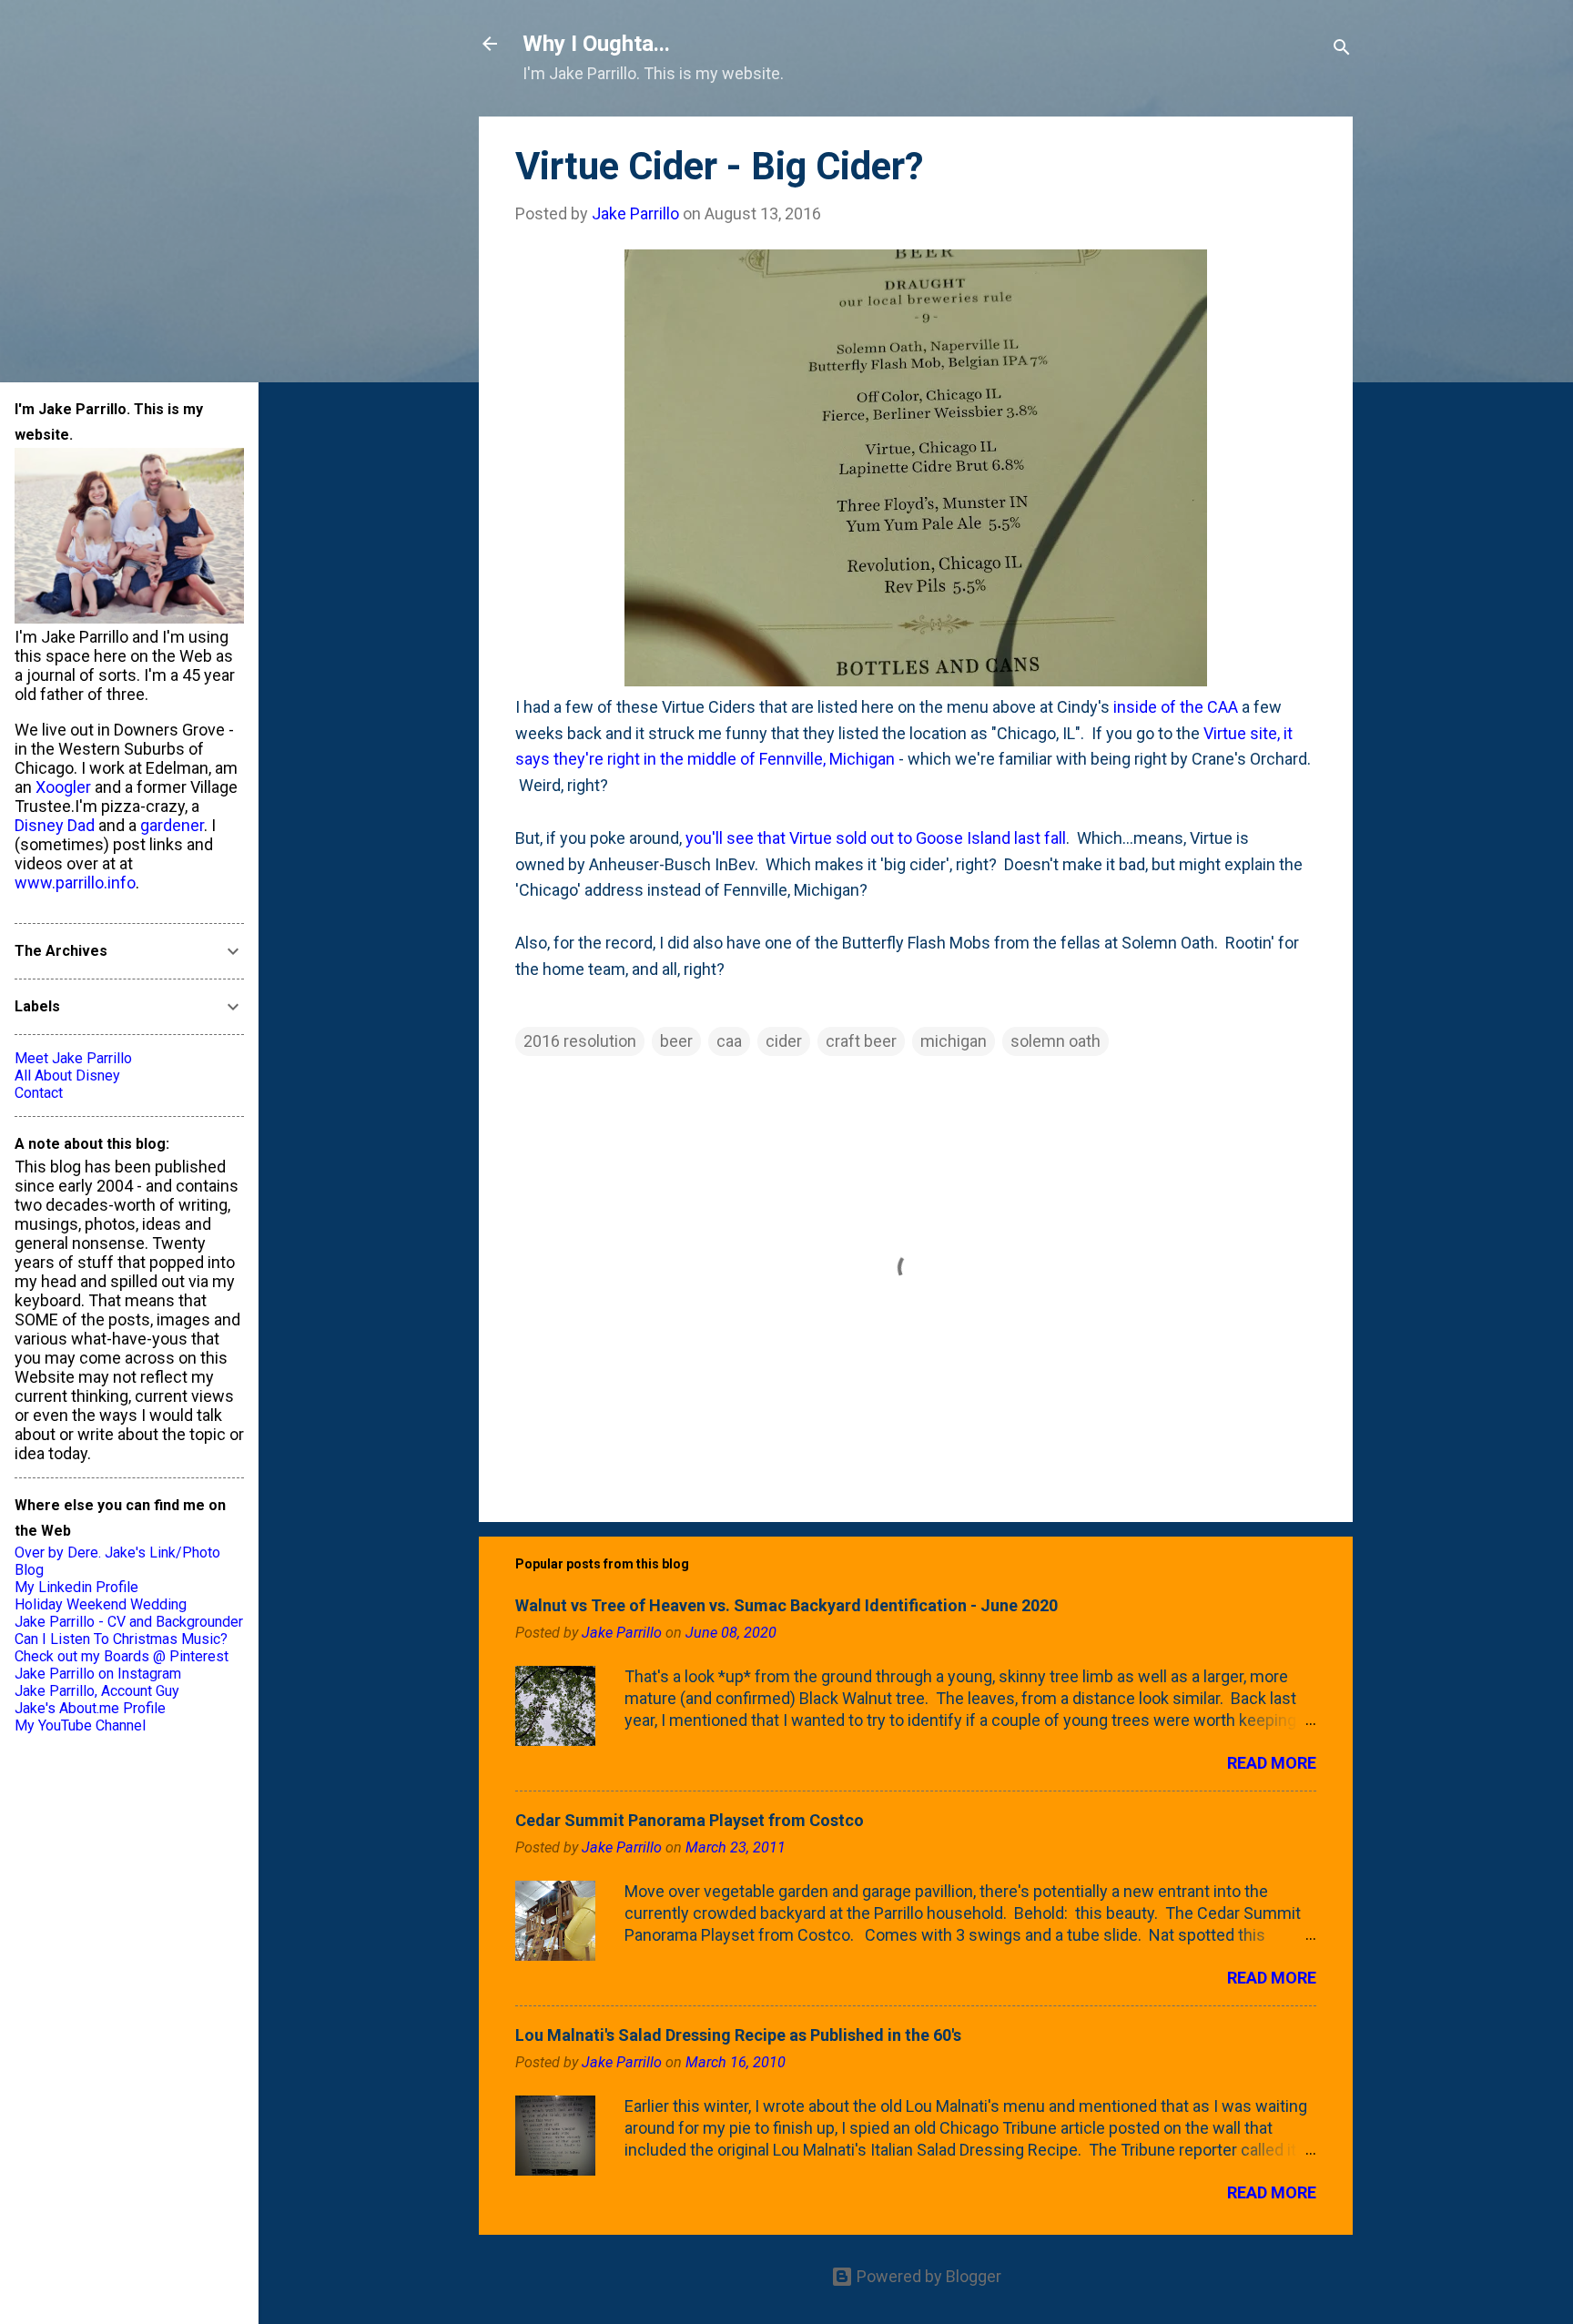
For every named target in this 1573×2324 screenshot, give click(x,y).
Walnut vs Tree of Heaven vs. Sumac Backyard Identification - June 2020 (786, 1605)
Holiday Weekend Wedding (101, 1604)
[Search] (1342, 50)
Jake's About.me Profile (90, 1708)
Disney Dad (55, 825)
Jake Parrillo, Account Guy (97, 1691)
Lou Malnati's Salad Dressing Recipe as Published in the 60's (738, 2035)
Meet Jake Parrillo (73, 1058)
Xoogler (63, 787)
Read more (1272, 1763)
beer (676, 1041)
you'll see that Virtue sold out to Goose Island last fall (876, 838)
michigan (954, 1041)
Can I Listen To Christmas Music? (121, 1639)
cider (784, 1041)
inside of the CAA (1176, 707)
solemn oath (1055, 1041)
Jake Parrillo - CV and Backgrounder (129, 1622)
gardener (172, 825)
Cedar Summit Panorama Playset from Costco (690, 1820)
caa (729, 1041)
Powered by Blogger (927, 2276)
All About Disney (67, 1076)
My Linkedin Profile (76, 1587)
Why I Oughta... (596, 44)
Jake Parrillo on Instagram (98, 1674)
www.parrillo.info (75, 883)
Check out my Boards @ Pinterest (122, 1656)
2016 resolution (580, 1041)
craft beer (861, 1041)
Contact (39, 1093)
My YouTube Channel (80, 1725)
